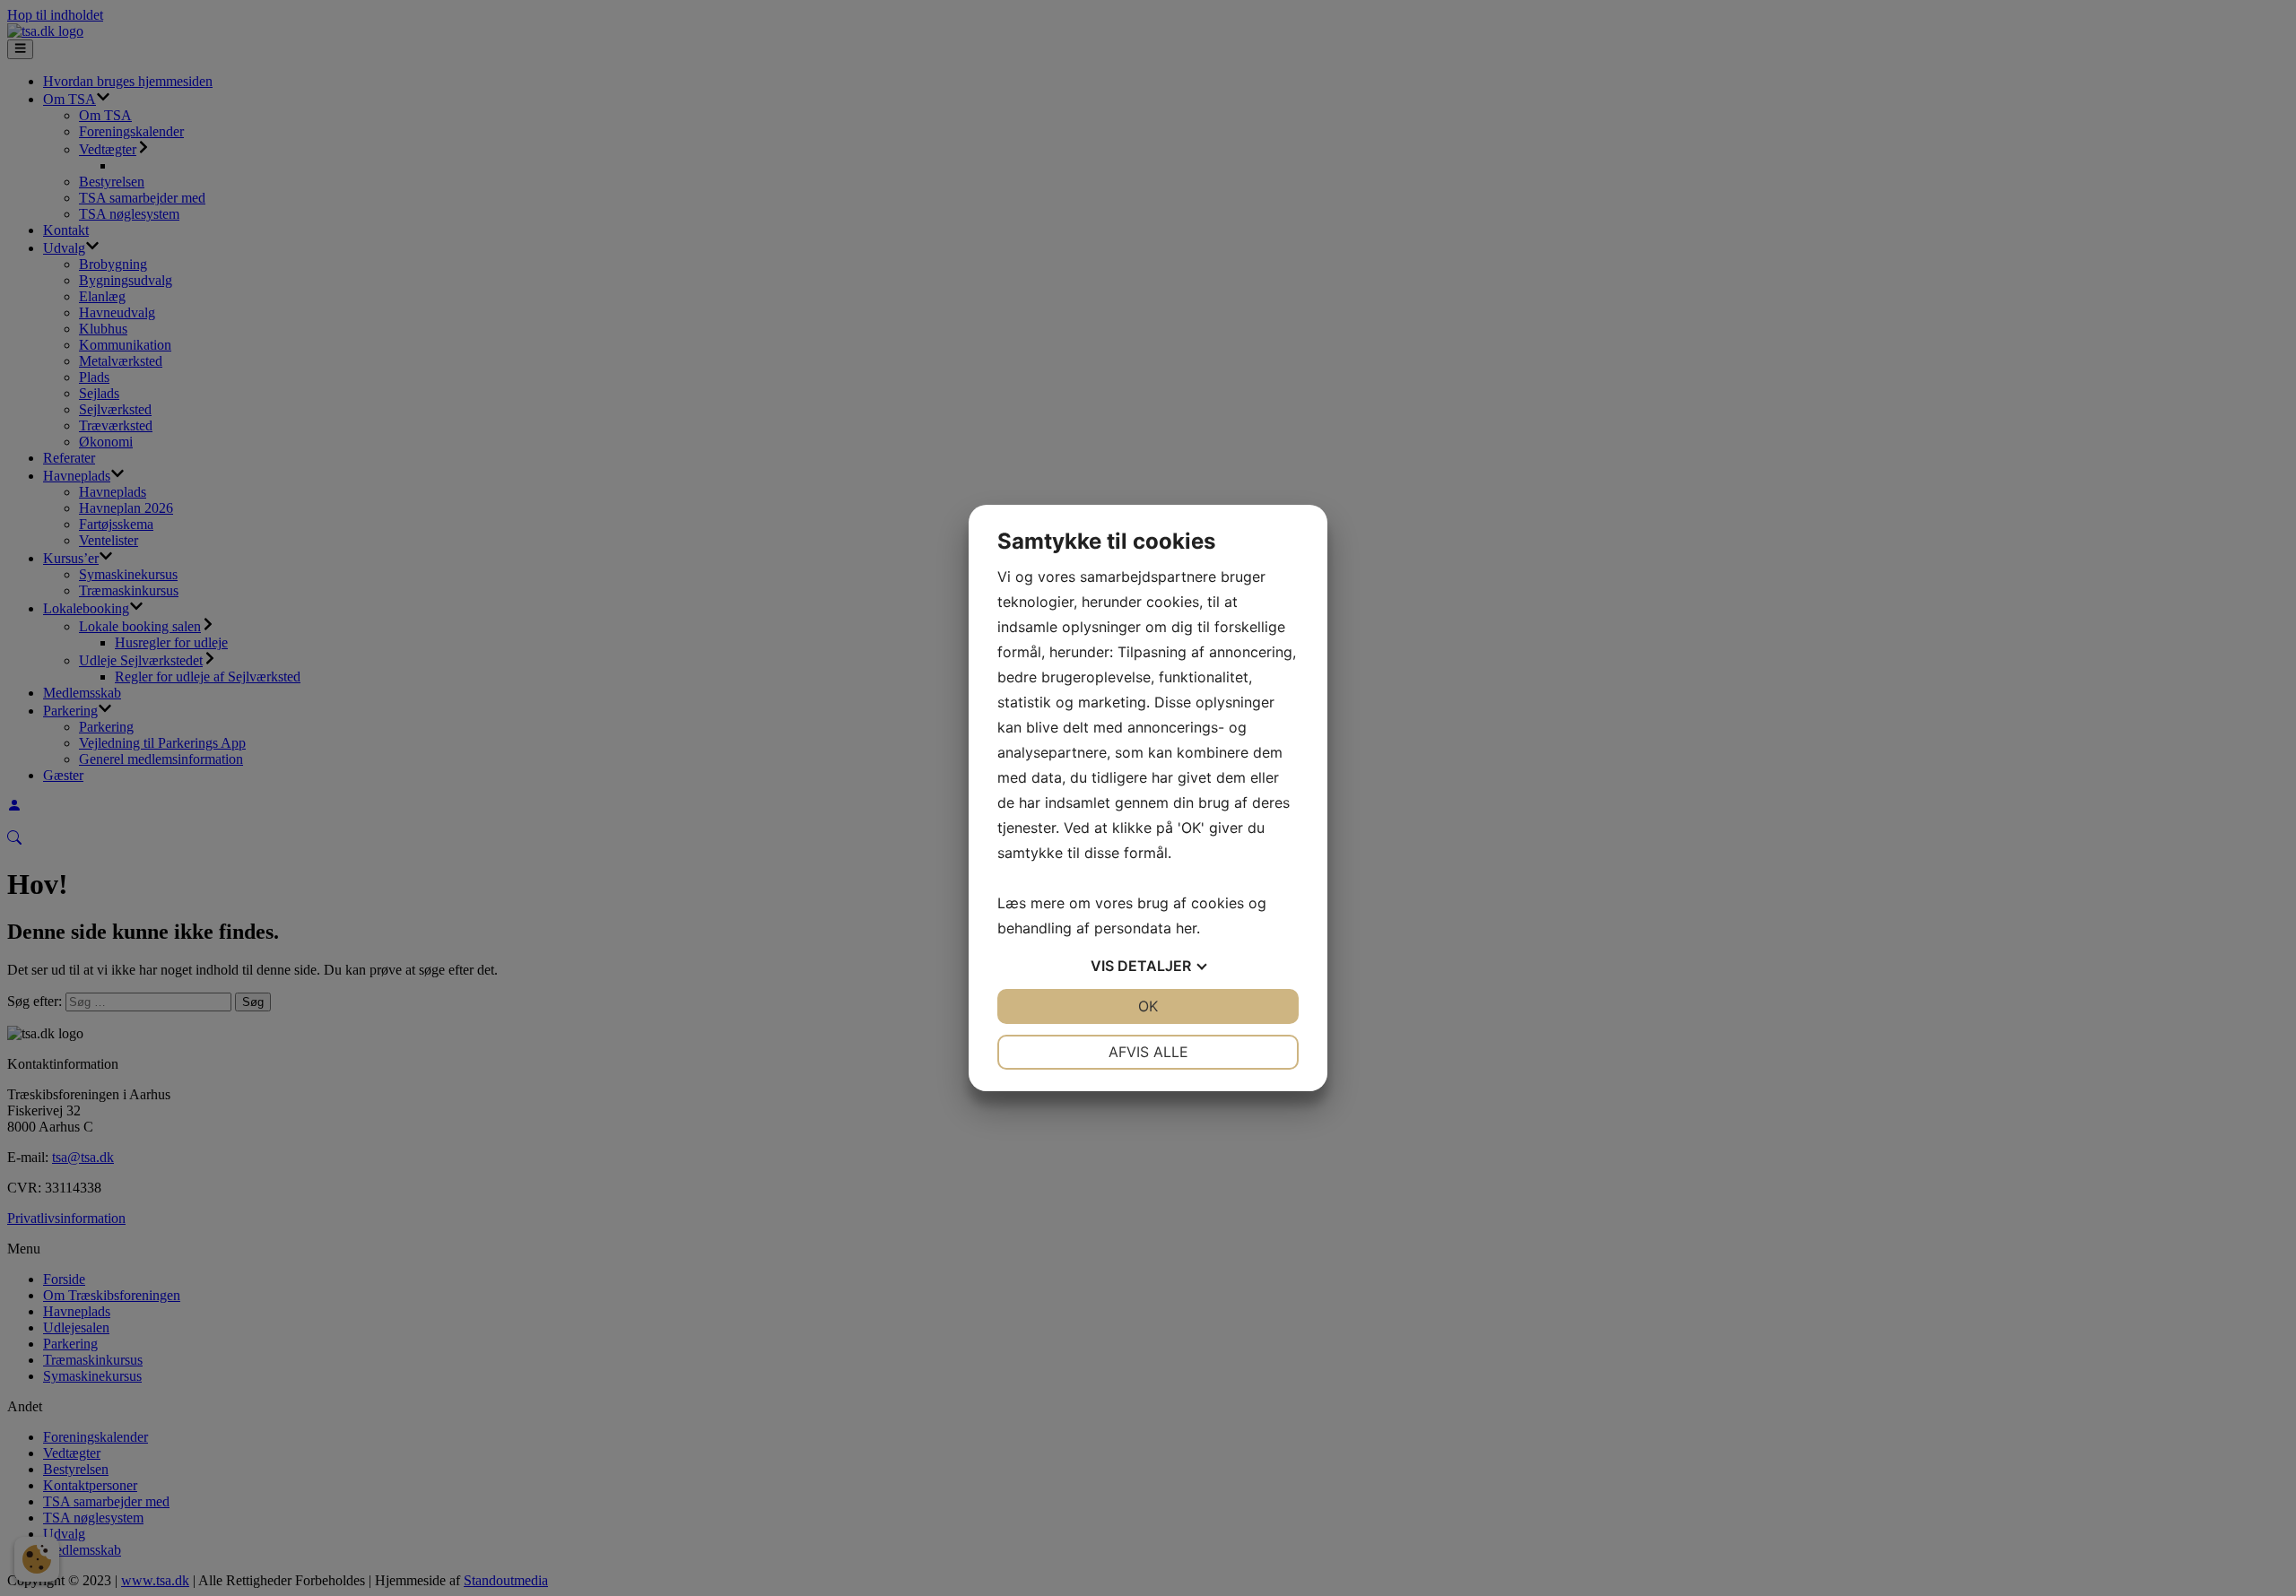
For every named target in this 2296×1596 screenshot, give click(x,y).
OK (1148, 1006)
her (1186, 928)
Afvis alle (1148, 1052)
